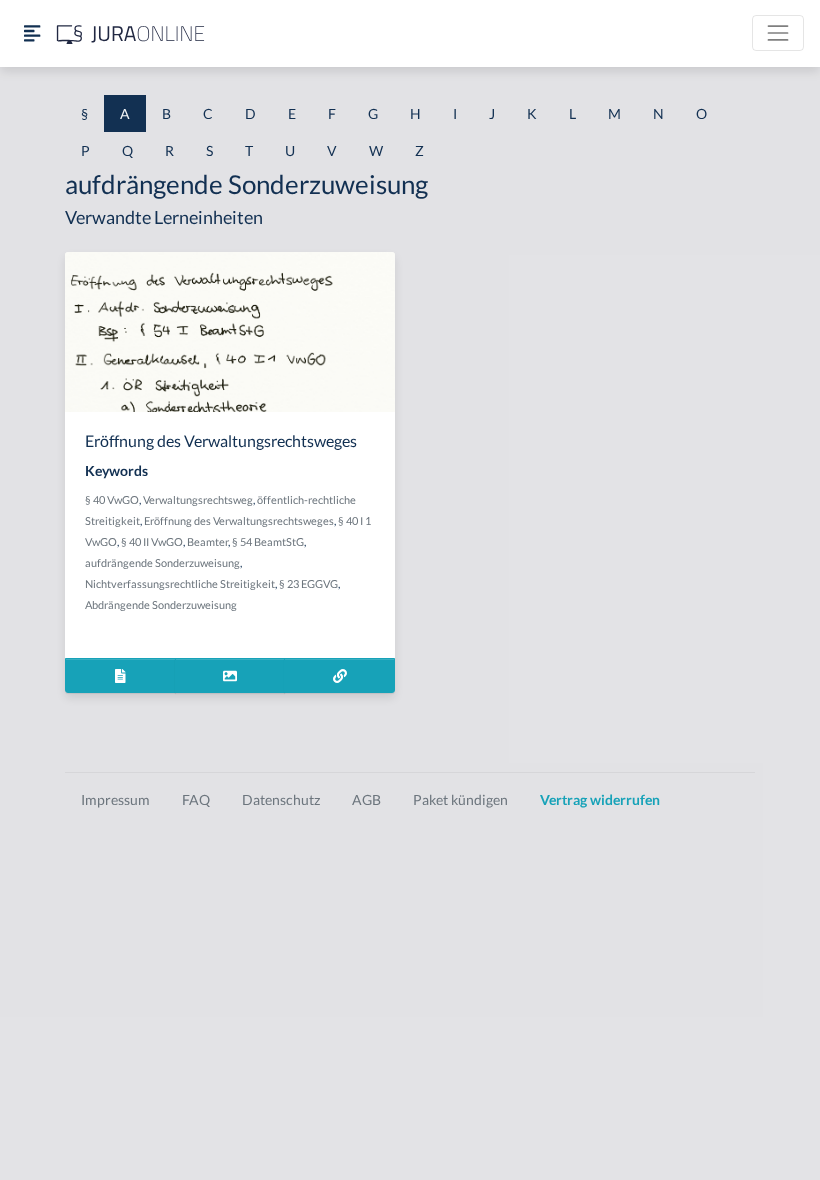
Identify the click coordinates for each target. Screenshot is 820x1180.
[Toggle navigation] (778, 33)
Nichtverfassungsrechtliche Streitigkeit (180, 583)
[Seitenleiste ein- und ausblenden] (32, 33)
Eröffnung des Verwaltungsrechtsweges (239, 520)
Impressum (115, 799)
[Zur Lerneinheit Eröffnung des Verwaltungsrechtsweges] (339, 675)
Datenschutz (281, 799)
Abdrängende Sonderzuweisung (161, 604)
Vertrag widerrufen (600, 799)
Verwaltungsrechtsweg (198, 499)
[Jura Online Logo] (131, 33)
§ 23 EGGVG (308, 583)
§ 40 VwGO (112, 499)
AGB (366, 799)
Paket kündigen (460, 799)
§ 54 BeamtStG (268, 541)
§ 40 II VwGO (152, 541)
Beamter (207, 541)
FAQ (196, 799)
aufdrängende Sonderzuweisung (162, 562)
